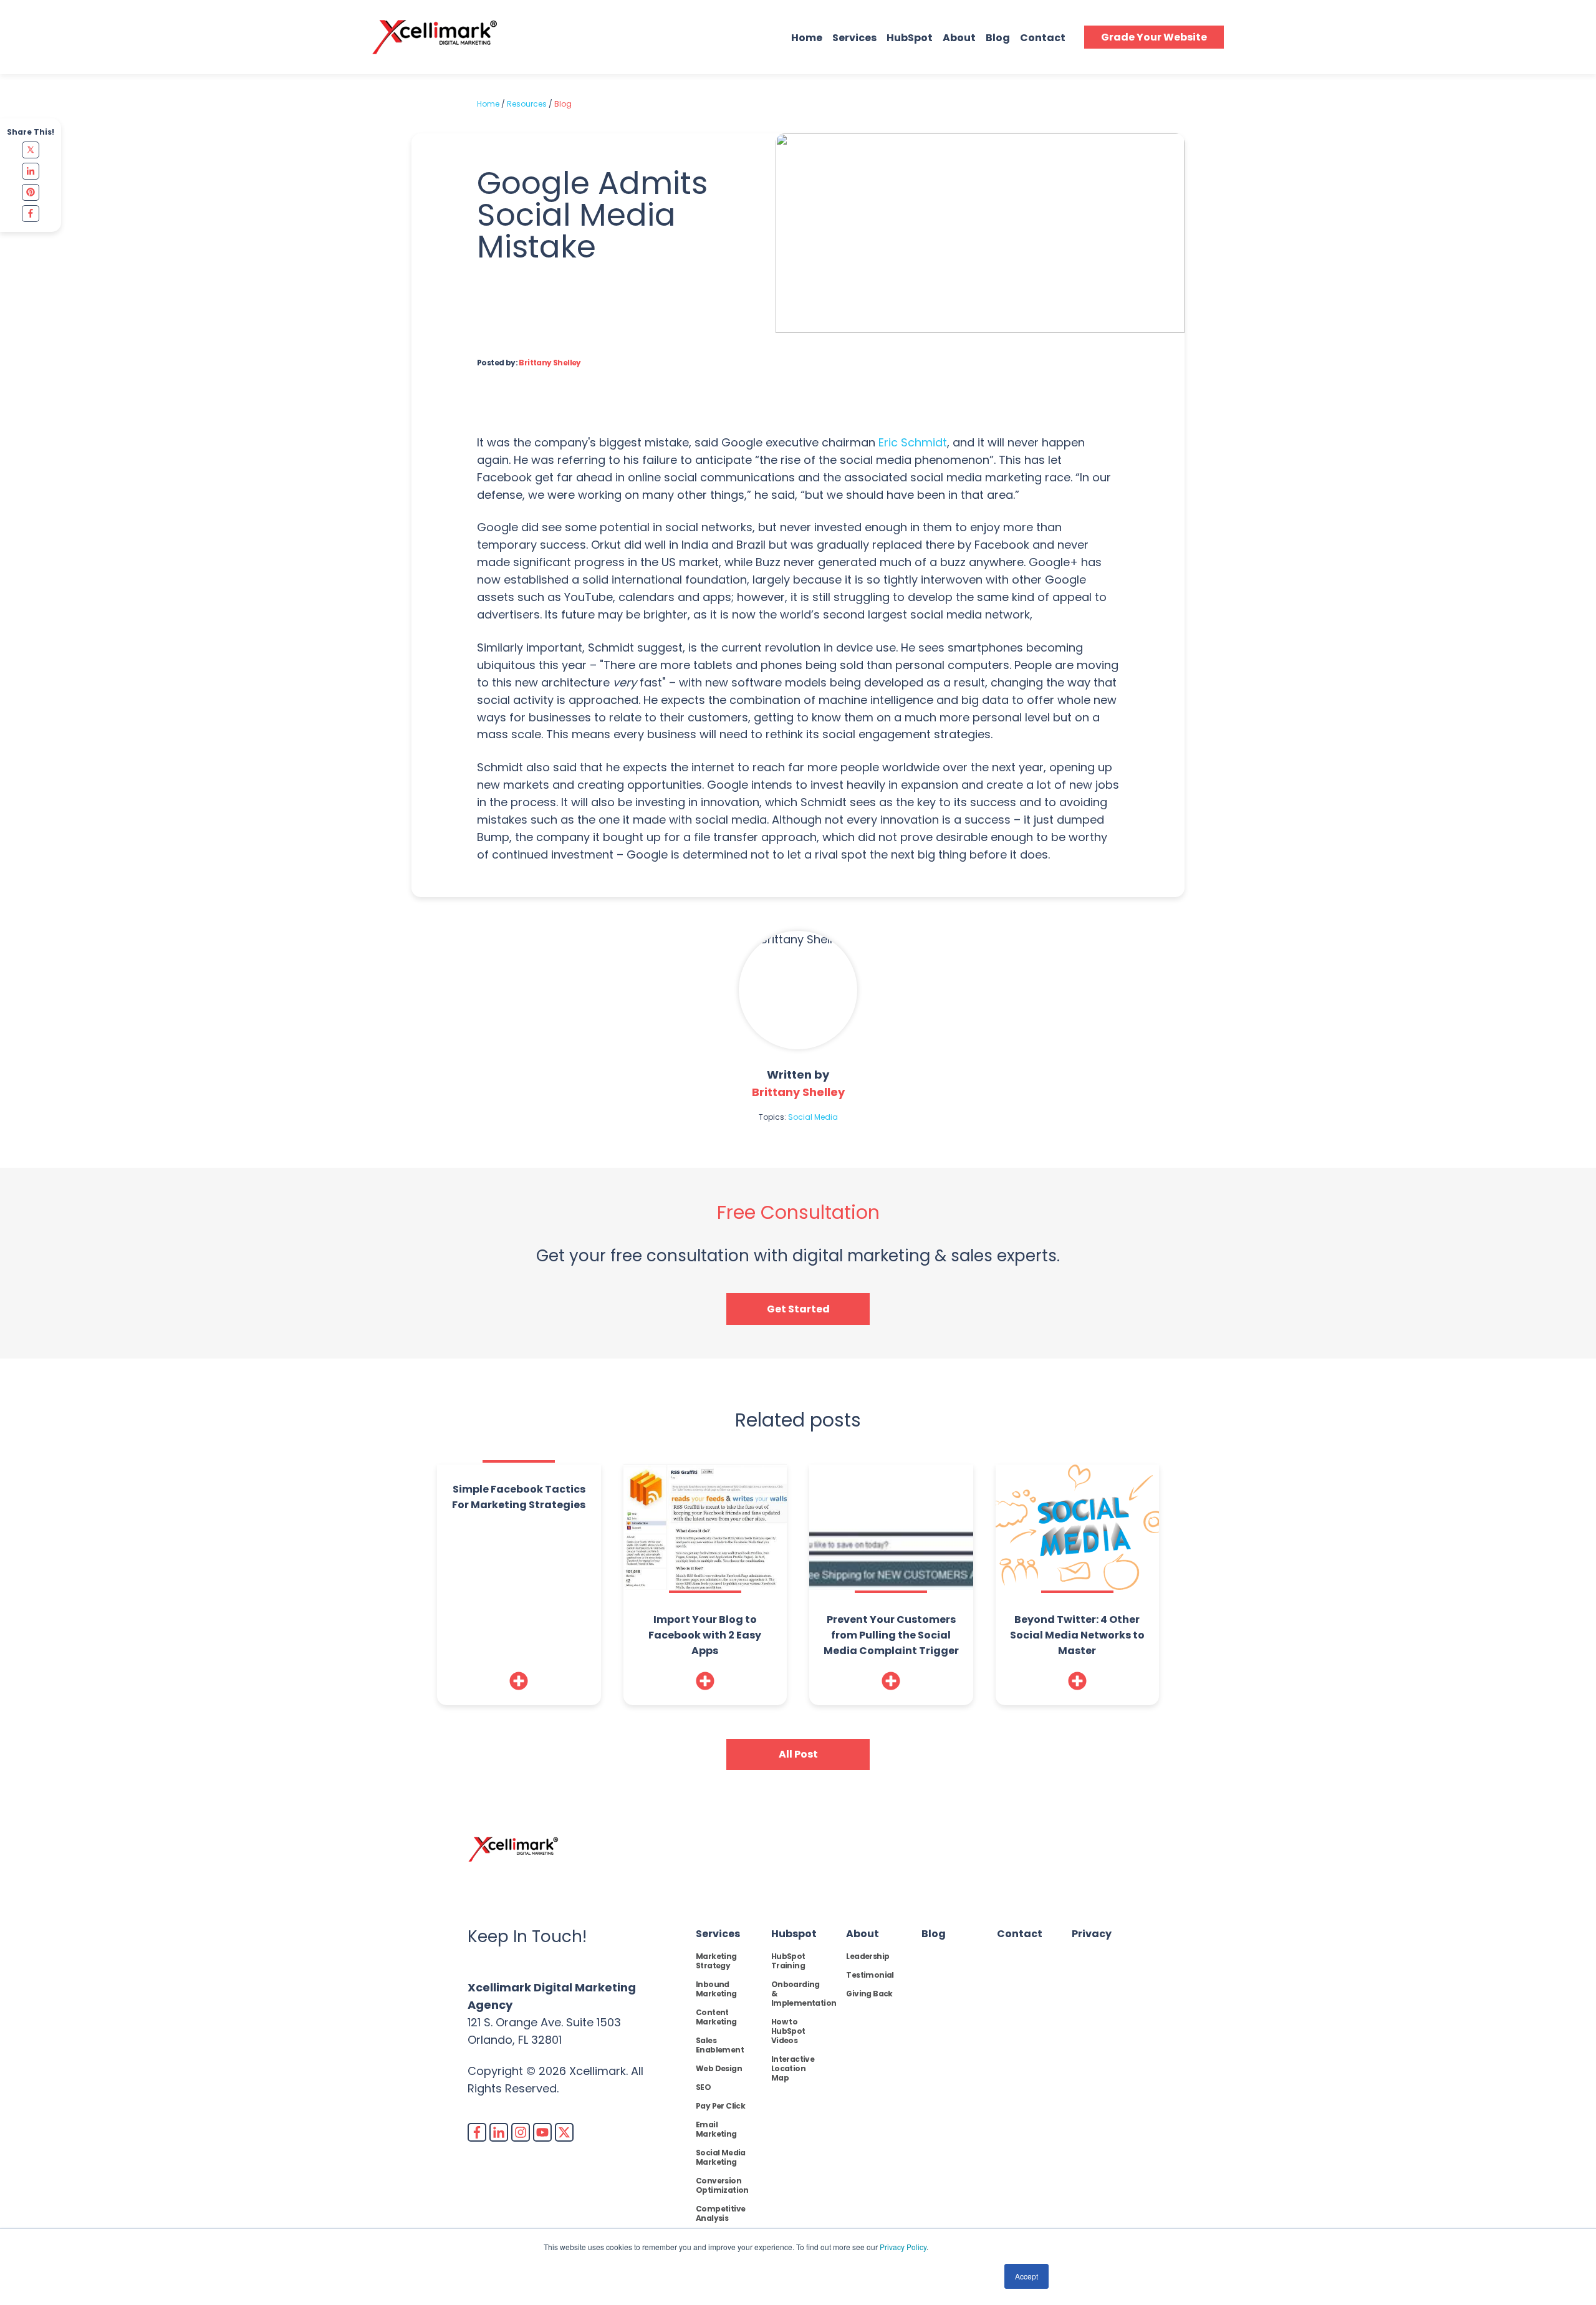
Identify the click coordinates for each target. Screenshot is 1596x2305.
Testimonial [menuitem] (870, 1975)
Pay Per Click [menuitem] (720, 2106)
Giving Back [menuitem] (869, 1994)
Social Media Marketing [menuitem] (721, 2157)
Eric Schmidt (913, 442)
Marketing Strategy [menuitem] (716, 1961)
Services (854, 38)
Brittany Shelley (550, 363)
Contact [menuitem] (1020, 1934)
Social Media (813, 1117)
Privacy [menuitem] (1092, 1934)
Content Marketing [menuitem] (716, 2017)
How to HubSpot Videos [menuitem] (788, 2031)
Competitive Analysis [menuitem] (720, 2213)
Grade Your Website (1154, 37)
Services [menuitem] (718, 1934)
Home (807, 38)
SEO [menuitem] (703, 2087)
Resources (527, 104)
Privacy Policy (903, 2247)
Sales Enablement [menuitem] (720, 2045)
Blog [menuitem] (934, 1934)
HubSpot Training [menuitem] (788, 1961)
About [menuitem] (863, 1934)
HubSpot (910, 38)
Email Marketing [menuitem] (716, 2129)
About (959, 38)
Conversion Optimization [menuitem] (722, 2185)
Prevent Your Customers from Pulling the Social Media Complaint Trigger (891, 1635)
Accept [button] (1026, 2276)
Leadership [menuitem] (868, 1956)
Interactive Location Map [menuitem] (793, 2068)
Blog (998, 38)
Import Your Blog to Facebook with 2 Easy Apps (705, 1635)
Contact (1043, 38)
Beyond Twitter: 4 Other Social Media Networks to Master (1077, 1635)
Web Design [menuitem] (719, 2068)
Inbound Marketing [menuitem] (716, 1989)
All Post (798, 1754)
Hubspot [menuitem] (794, 1934)
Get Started (798, 1309)
